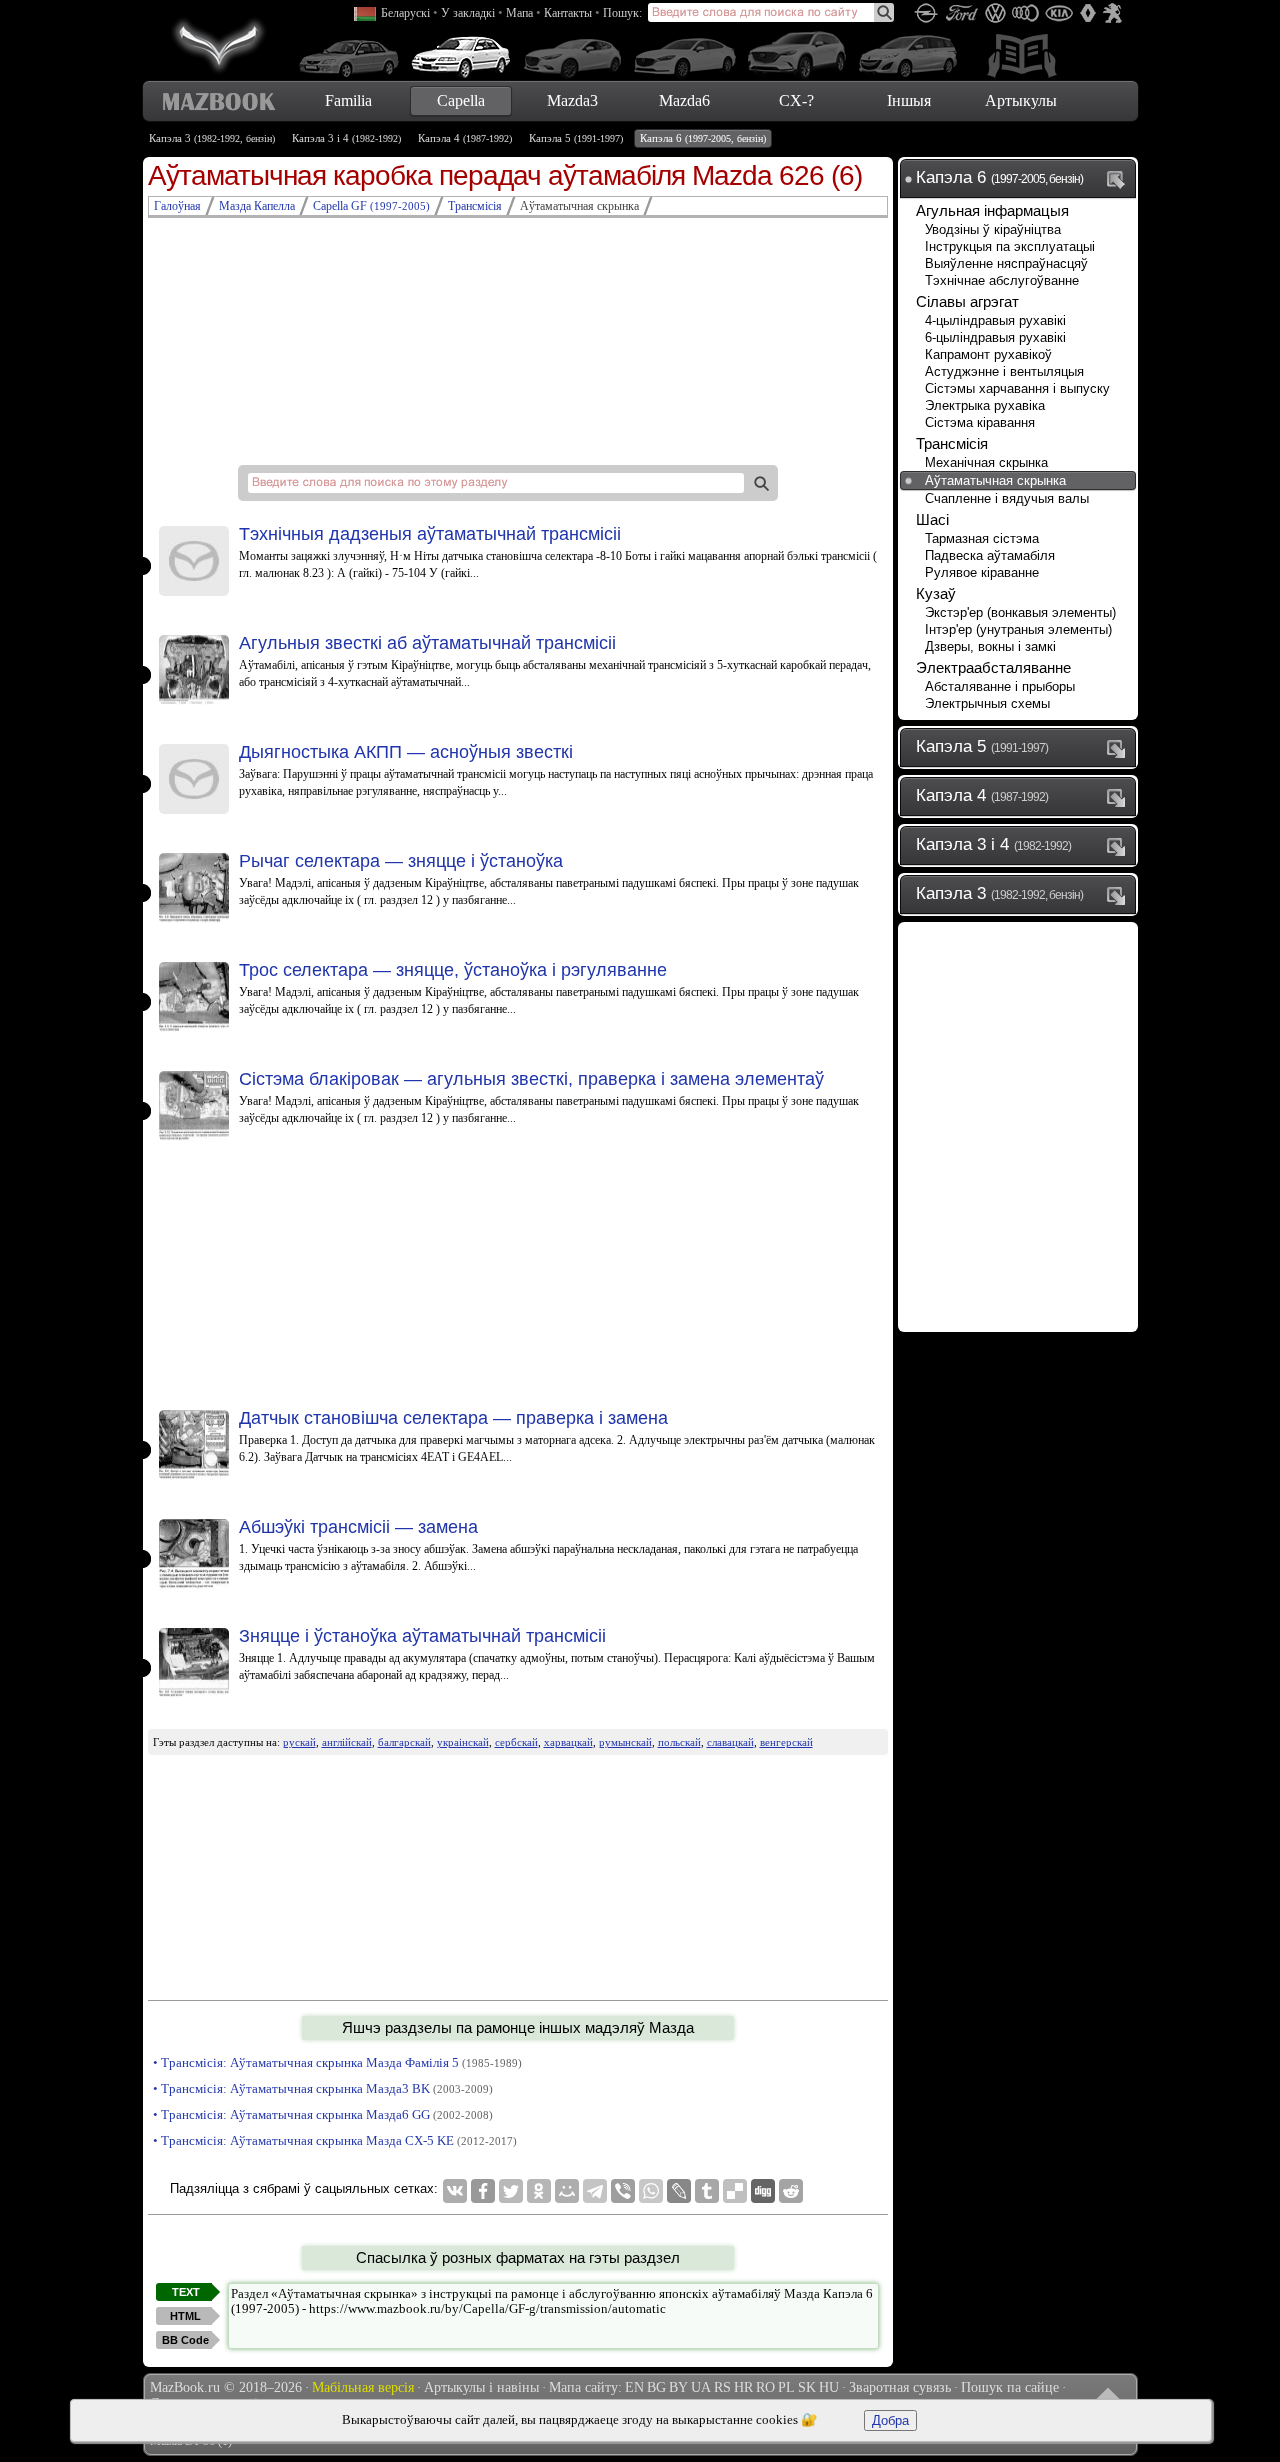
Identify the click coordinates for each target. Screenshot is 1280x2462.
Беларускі (405, 13)
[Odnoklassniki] (539, 2191)
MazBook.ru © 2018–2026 (226, 2387)
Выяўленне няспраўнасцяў (1006, 263)
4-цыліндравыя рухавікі (995, 320)
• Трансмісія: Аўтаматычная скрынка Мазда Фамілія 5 (337, 2062)
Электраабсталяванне (993, 667)
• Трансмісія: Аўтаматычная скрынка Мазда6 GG (323, 2114)
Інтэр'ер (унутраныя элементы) (1018, 629)
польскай (679, 1742)
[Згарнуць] (1120, 179)
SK (807, 2387)
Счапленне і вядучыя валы (1007, 498)
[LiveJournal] (679, 2191)
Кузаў (936, 593)
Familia (348, 100)
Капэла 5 (576, 138)
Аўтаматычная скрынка (995, 480)
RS (722, 2387)
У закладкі (468, 13)
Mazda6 (684, 100)
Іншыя (909, 100)
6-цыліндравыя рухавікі (995, 337)
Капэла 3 (212, 138)
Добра (890, 2420)
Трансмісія (952, 443)
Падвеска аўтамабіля (990, 555)
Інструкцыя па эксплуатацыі (1010, 246)
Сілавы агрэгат (967, 301)
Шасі (932, 519)
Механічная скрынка (986, 462)
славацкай (730, 1742)
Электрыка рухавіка (985, 405)
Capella (461, 100)
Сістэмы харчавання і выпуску (1017, 388)
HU (829, 2387)
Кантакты (568, 13)
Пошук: (622, 13)
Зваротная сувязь (900, 2387)
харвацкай (568, 1742)
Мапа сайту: (585, 2387)
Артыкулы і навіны (481, 2387)
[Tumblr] (707, 2191)
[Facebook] (483, 2191)
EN (634, 2387)
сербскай (516, 1742)
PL (786, 2387)
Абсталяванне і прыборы (1000, 686)
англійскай (347, 1742)
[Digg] (763, 2191)
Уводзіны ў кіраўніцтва (993, 229)
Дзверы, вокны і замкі (990, 646)
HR (743, 2387)
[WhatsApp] (651, 2191)
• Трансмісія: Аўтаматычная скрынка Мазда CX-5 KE (335, 2140)
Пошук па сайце (1010, 2387)
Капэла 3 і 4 (346, 138)
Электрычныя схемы (987, 703)
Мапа (519, 13)
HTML (185, 2316)
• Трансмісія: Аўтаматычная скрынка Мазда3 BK (323, 2088)
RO (765, 2387)
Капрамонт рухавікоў (988, 354)
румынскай (625, 1742)
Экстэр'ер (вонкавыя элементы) (1020, 612)
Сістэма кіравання (980, 422)
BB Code (185, 2340)
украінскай (463, 1742)
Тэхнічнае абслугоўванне (1002, 280)
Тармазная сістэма (982, 538)
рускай (299, 1742)
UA (701, 2387)
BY (678, 2387)
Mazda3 (572, 100)
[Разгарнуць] (1120, 748)
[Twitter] (511, 2191)
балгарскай (404, 1742)
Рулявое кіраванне (982, 572)
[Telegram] (595, 2191)
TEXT (186, 2292)
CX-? (796, 100)
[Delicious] (735, 2191)
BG (656, 2387)
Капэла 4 (465, 138)
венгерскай (786, 1742)
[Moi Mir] (567, 2191)
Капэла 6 (703, 138)
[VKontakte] (455, 2191)
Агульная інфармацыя (992, 210)
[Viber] (623, 2191)
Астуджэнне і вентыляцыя (1004, 371)
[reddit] (791, 2191)
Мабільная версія (363, 2387)
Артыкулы (1021, 100)
